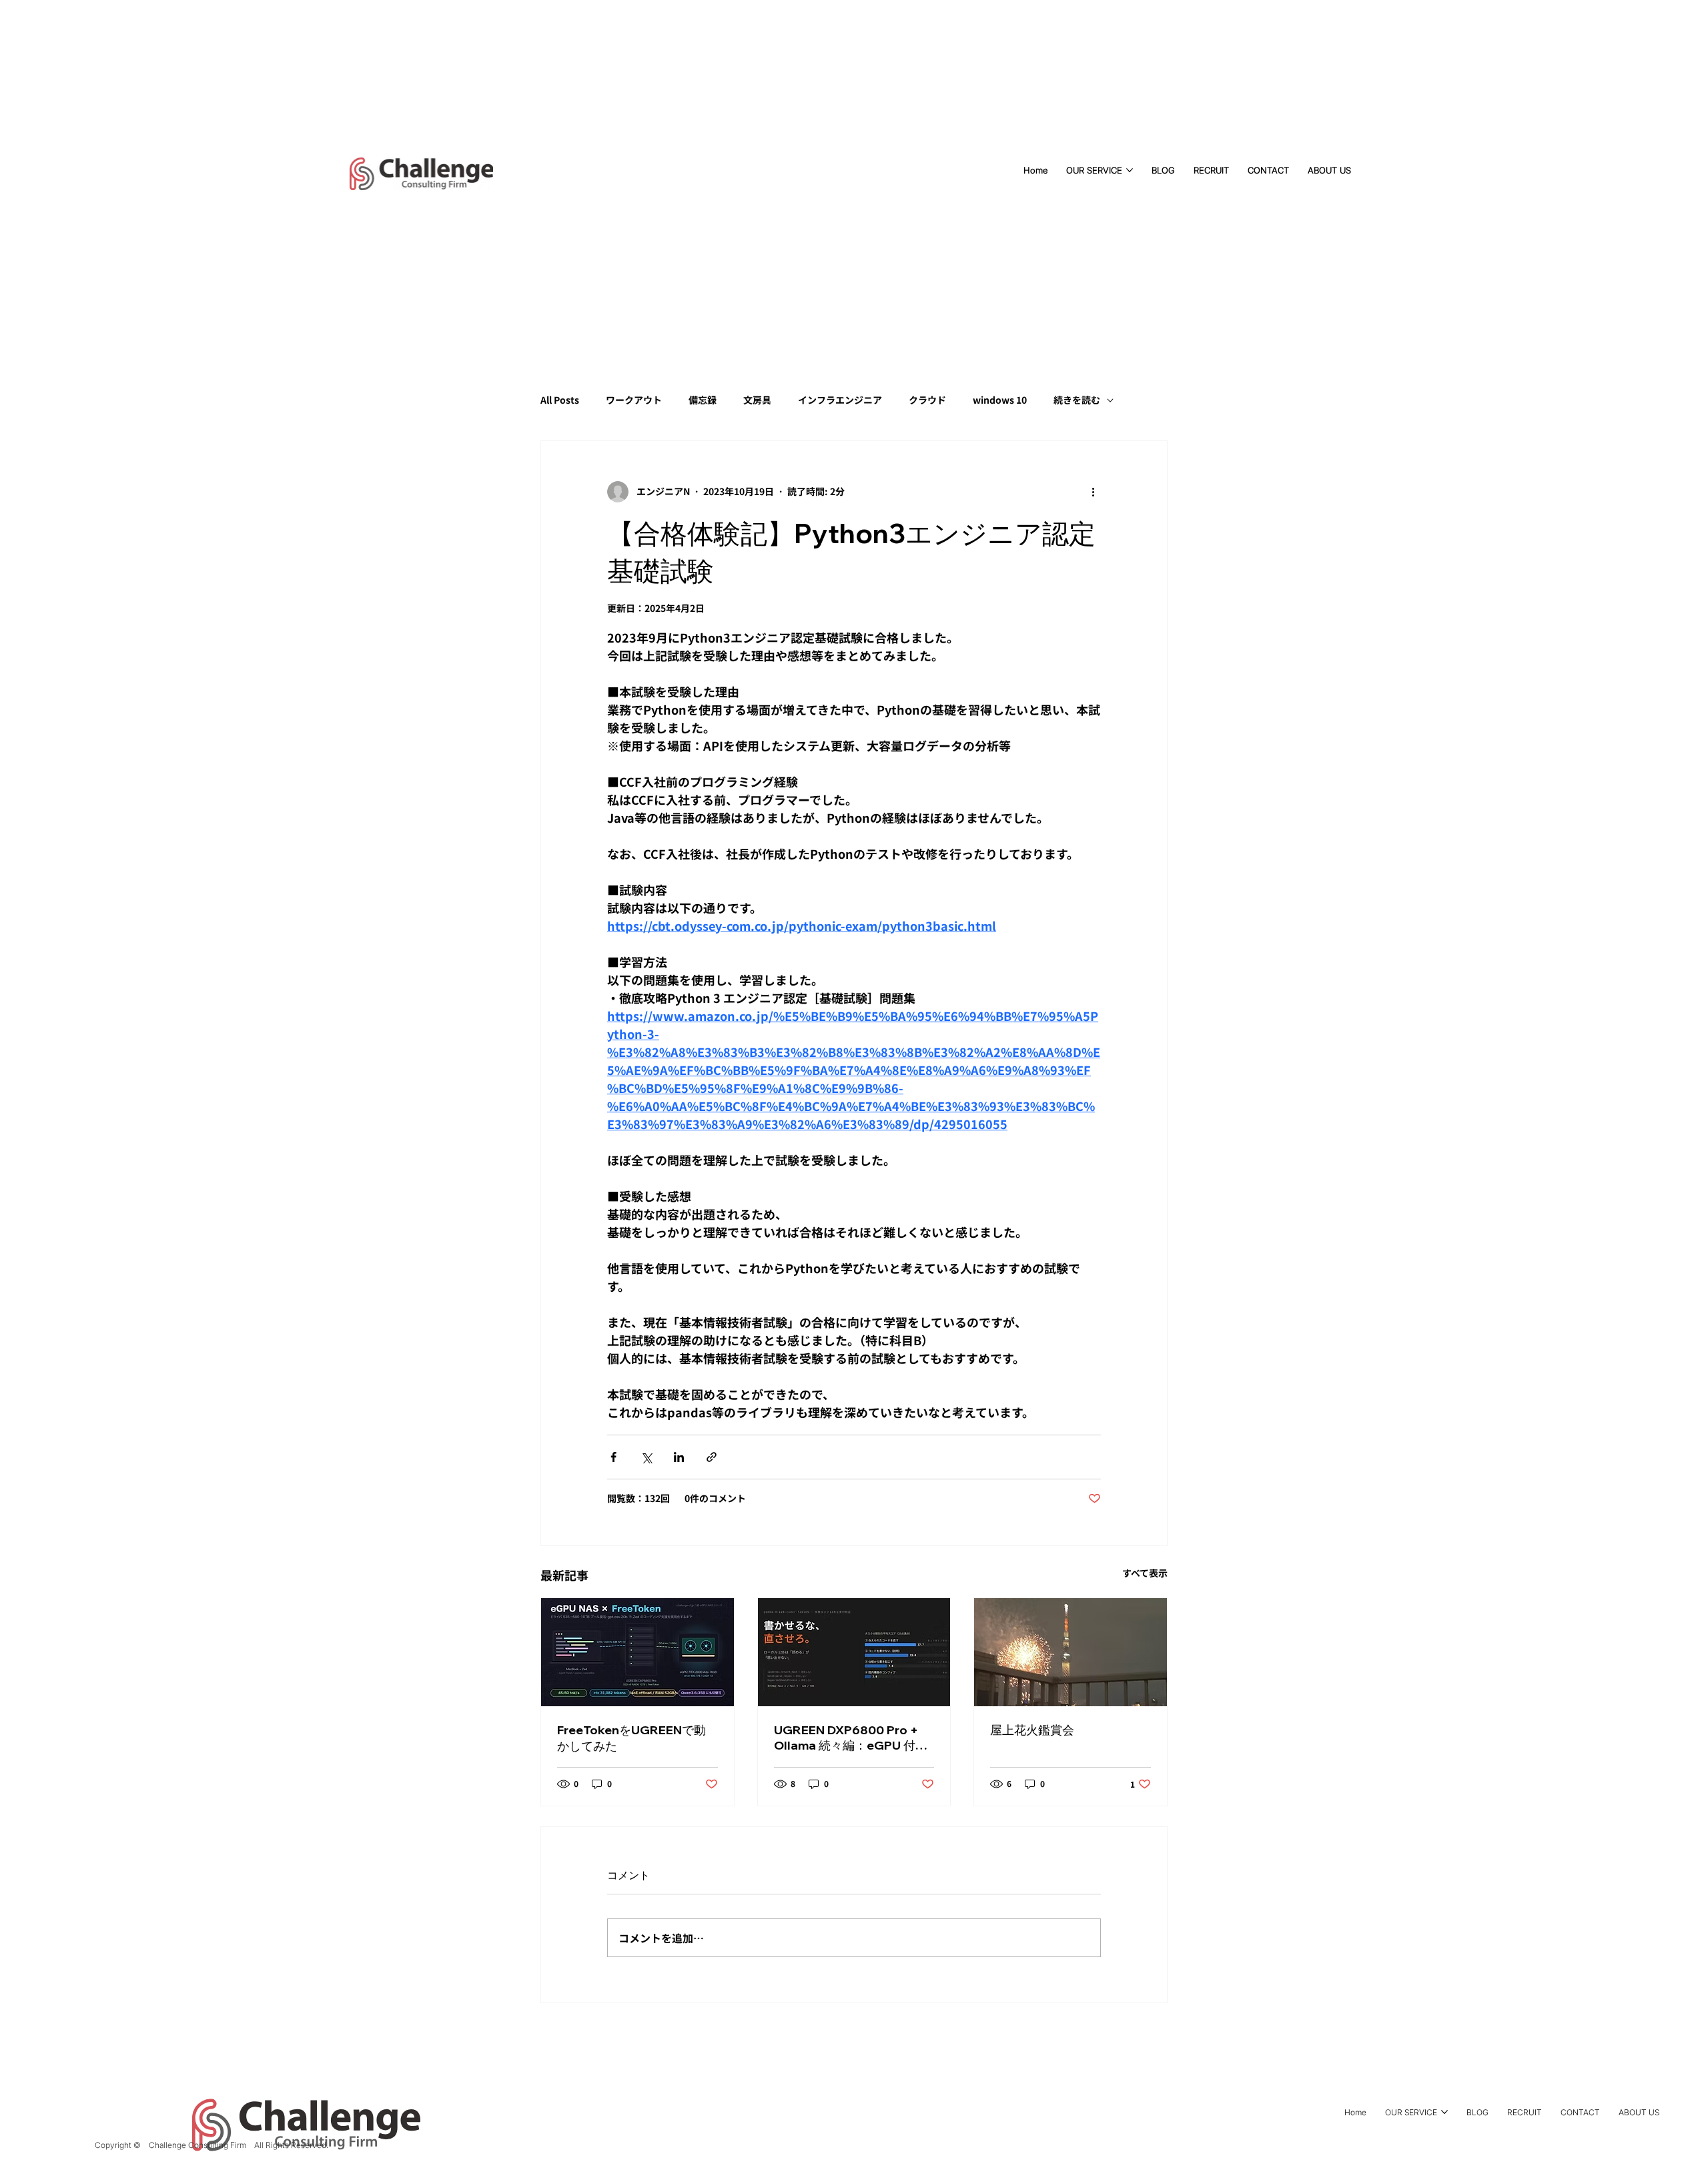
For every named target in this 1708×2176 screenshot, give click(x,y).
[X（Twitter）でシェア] (646, 1457)
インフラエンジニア (840, 400)
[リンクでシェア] (712, 1457)
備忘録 (703, 400)
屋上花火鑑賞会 (1032, 1730)
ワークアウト (634, 400)
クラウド (927, 400)
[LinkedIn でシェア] (679, 1457)
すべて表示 (1145, 1573)
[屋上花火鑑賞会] (1071, 1652)
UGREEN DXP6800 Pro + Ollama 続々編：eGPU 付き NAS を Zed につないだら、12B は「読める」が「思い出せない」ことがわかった (852, 1738)
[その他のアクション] (1093, 492)
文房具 (757, 400)
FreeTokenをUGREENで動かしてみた (631, 1738)
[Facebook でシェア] (613, 1457)
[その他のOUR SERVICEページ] (1130, 170)
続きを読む (1077, 400)
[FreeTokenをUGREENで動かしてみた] (637, 1652)
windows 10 (1000, 400)
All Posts (560, 400)
